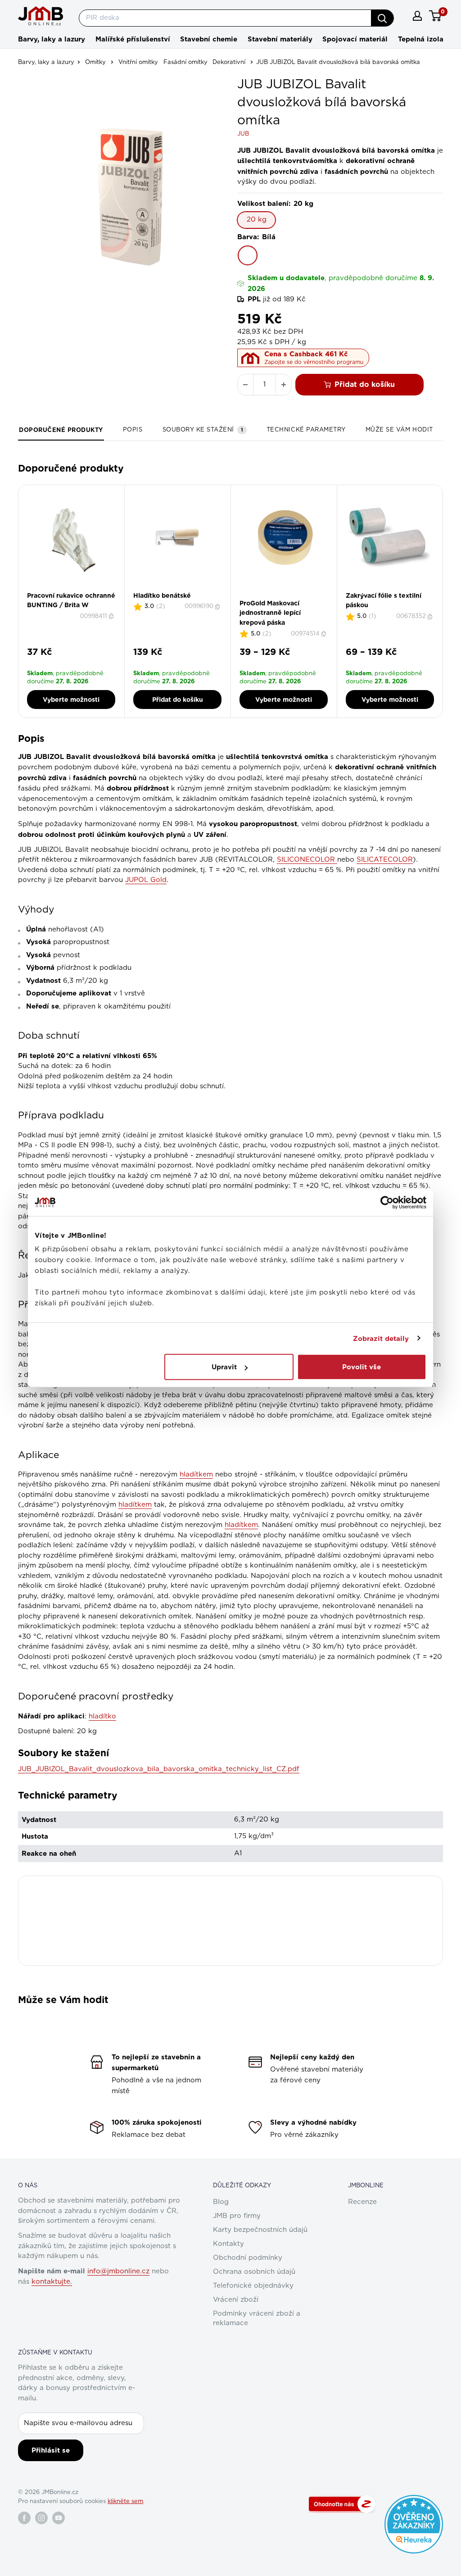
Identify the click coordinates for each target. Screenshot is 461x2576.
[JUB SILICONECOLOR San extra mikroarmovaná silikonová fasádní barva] (336, 860)
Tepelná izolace (425, 39)
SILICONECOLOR (306, 860)
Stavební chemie (209, 39)
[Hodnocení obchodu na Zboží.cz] (342, 2504)
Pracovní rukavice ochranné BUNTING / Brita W (71, 600)
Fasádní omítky (185, 62)
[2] (284, 596)
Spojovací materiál (355, 39)
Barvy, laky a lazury (52, 39)
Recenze (362, 2202)
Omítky (95, 62)
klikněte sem (125, 2501)
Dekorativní (229, 62)
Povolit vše (362, 1367)
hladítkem (196, 1474)
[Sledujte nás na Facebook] (24, 2518)
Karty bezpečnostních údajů (260, 2230)
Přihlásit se (51, 2450)
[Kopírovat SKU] (112, 616)
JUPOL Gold (146, 880)
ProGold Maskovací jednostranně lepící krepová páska (270, 613)
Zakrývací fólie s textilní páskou (384, 600)
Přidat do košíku (365, 384)
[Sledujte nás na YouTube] (59, 2518)
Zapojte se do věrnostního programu (314, 362)
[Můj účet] (417, 16)
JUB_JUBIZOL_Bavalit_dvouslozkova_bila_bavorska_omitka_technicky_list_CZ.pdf (159, 1769)
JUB (243, 134)
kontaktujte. (52, 2282)
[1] (278, 596)
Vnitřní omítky (138, 62)
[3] (289, 596)
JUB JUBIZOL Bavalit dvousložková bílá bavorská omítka (338, 62)
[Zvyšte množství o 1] (284, 385)
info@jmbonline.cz (118, 2271)
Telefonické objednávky (253, 2286)
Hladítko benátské (162, 595)
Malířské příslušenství (133, 39)
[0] (436, 16)
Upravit (224, 1367)
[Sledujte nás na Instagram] (41, 2518)
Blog (221, 2202)
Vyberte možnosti (71, 700)
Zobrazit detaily (381, 1338)
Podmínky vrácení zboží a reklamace (257, 2318)
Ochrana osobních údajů (254, 2272)
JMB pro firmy (237, 2216)
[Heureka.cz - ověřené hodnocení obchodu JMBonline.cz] (414, 2499)
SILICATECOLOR (385, 860)
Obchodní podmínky (248, 2258)
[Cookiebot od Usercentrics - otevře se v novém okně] (387, 1202)
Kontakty (228, 2244)
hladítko (102, 1716)
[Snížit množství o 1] (245, 385)
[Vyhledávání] (382, 18)
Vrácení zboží (236, 2300)
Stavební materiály (280, 39)
